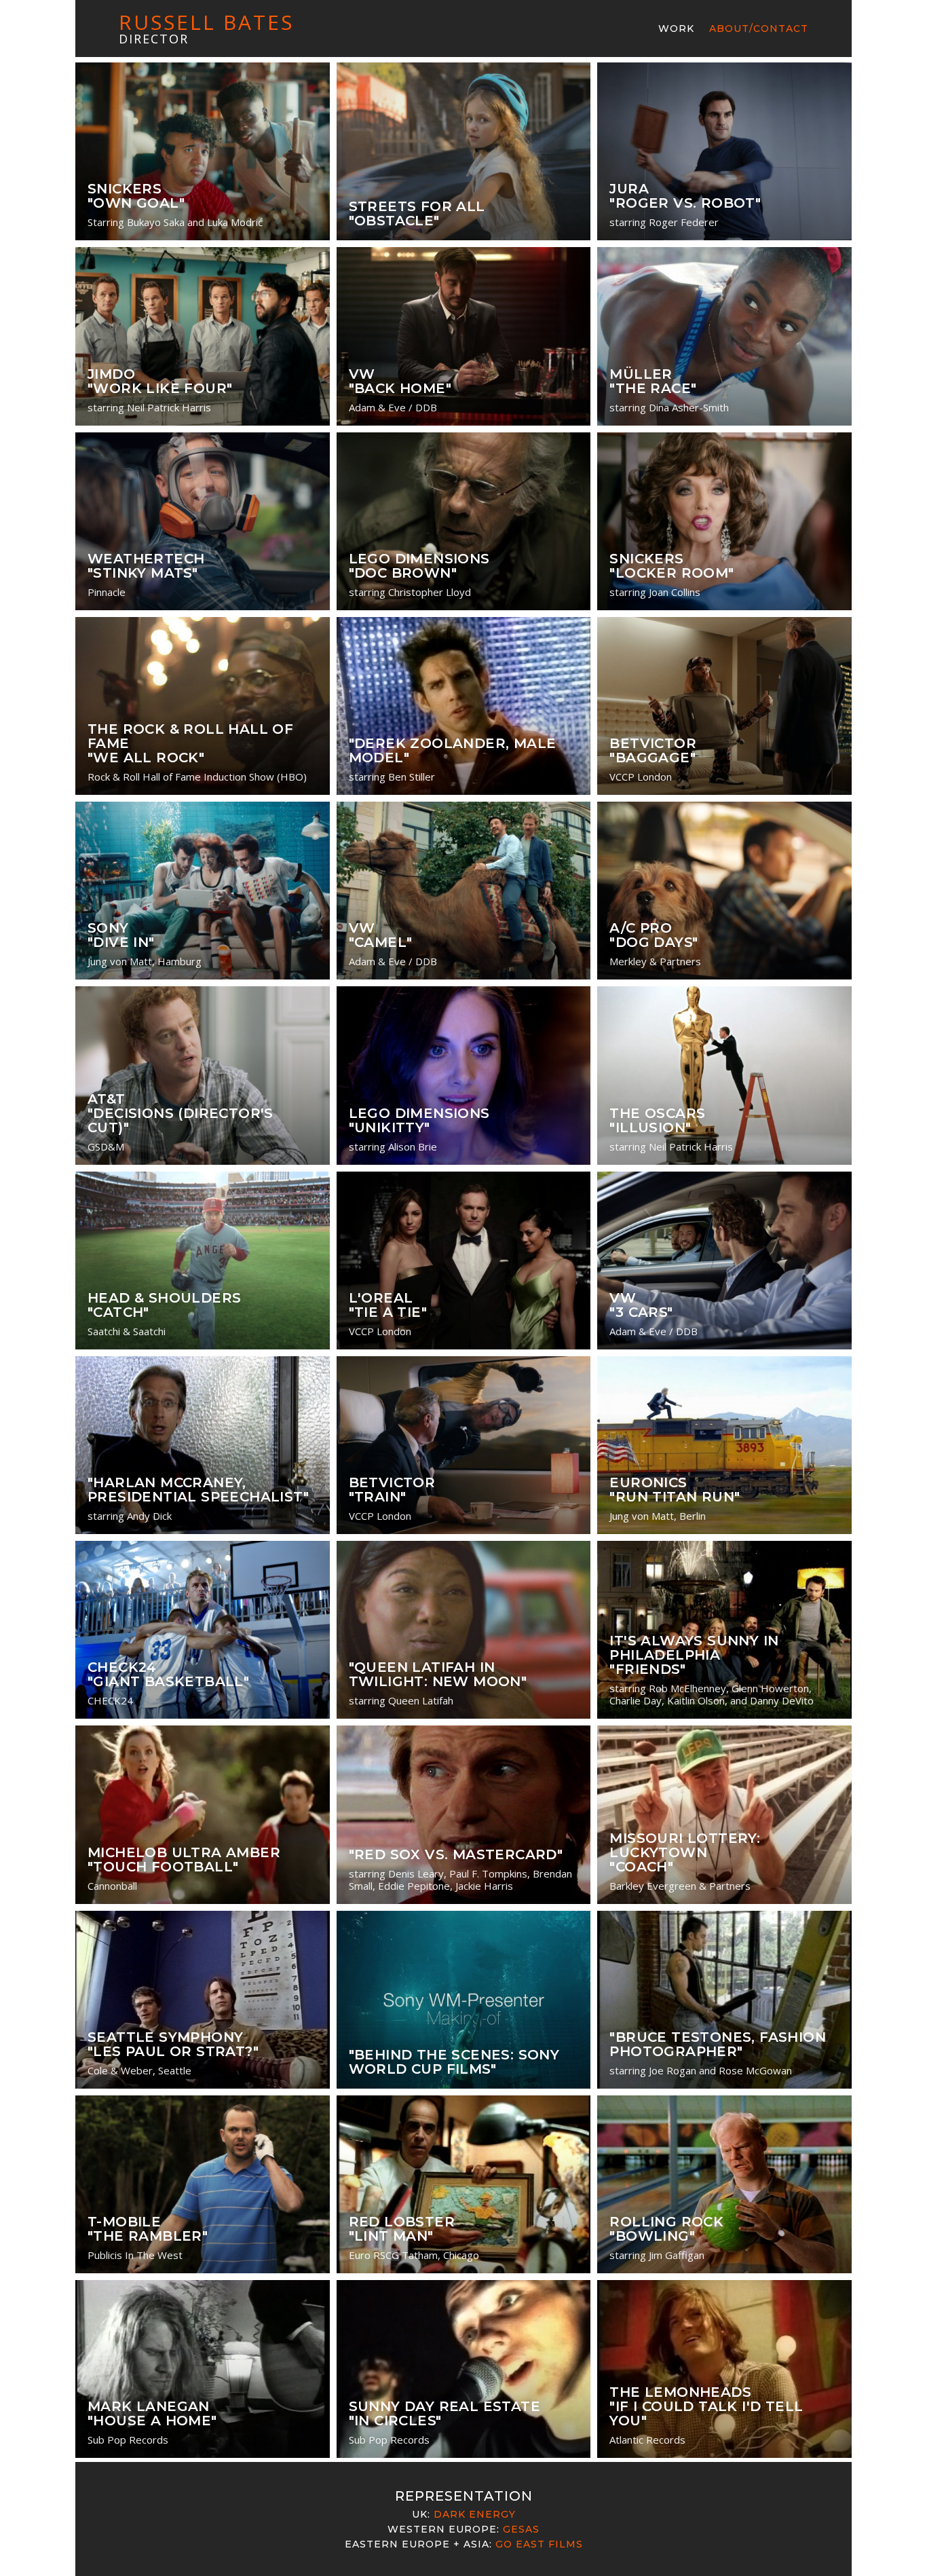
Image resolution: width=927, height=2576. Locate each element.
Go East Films (539, 2544)
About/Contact (759, 29)
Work (676, 29)
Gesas (521, 2529)
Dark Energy (475, 2514)
